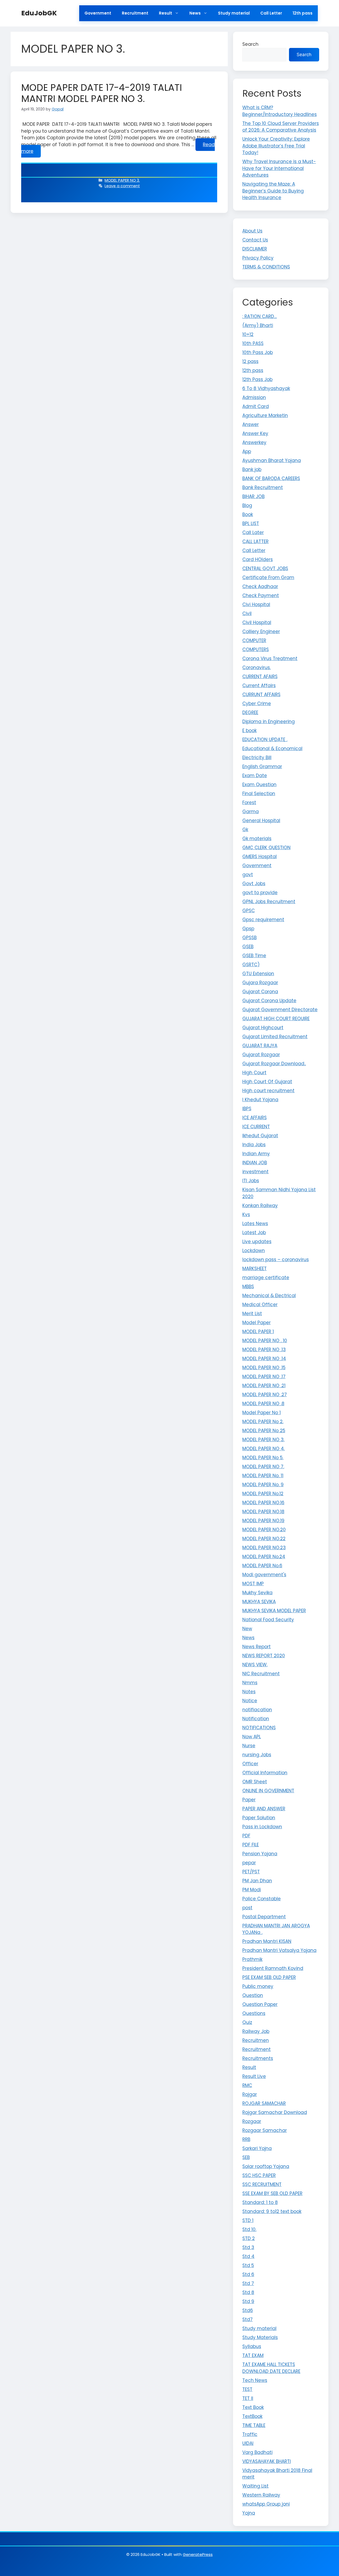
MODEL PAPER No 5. (263, 1458)
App (247, 451)
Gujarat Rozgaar (261, 1055)
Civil (247, 613)
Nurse (249, 1746)
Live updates (257, 1242)
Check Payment (261, 595)
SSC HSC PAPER (259, 2175)
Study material (234, 13)
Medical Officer (260, 1305)
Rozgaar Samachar (265, 2130)
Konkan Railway (260, 1206)
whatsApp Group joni (266, 2504)
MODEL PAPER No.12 (263, 1494)
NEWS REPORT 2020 (264, 1656)
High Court (254, 1073)
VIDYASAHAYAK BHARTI (267, 2461)
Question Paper (260, 2004)
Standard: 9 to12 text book (272, 2211)
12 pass (250, 361)
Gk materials (257, 839)
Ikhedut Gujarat (260, 1136)
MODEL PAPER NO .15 (264, 1368)
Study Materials (260, 2337)
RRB (246, 2139)
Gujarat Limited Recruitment (275, 1037)
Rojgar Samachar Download (275, 2112)
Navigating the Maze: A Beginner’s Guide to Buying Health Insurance (273, 191)
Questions (254, 2013)
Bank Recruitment (263, 487)
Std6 (248, 2310)
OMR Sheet (255, 1782)
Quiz (247, 2022)
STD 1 (248, 2220)
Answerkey (254, 442)
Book (248, 514)
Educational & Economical (272, 749)
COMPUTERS (256, 649)
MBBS (248, 1287)
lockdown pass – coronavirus (276, 1260)
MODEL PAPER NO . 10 (265, 1341)
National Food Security (268, 1620)
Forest (249, 803)
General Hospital (261, 821)
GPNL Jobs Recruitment (269, 902)
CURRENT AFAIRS (260, 677)
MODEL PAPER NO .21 (264, 1386)
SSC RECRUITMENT (262, 2184)
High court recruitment (268, 1091)
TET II (248, 2398)
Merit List (252, 1314)
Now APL (252, 1737)
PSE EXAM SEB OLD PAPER (269, 1977)
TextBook (252, 2416)
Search (250, 44)
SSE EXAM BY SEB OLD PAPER (272, 2193)
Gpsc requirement (263, 920)
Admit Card (256, 406)
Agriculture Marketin (265, 415)
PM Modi (252, 1890)
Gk (245, 830)
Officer (250, 1764)
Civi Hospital (256, 604)
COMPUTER (254, 640)
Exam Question (259, 785)
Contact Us (255, 240)
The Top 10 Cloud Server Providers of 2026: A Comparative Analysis (281, 127)
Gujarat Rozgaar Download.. (274, 1064)
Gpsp (248, 929)
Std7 (247, 2319)
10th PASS (253, 343)
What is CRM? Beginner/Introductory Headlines (280, 111)
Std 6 (248, 2274)
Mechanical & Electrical (269, 1296)
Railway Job (256, 2031)
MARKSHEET (255, 1269)
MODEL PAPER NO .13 (264, 1350)
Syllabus (252, 2346)
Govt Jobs (254, 884)
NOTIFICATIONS (259, 1728)
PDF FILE (251, 1845)
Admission (254, 397)
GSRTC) (251, 965)
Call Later (253, 532)
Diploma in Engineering (269, 722)
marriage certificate (266, 1278)
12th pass (303, 13)
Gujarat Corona (260, 992)
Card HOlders (258, 559)
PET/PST (251, 1872)
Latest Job (254, 1233)
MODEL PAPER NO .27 (265, 1395)
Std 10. (249, 2229)
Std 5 (248, 2265)
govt (248, 875)
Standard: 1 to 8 (260, 2202)
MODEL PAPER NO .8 (263, 1404)
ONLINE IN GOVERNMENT (268, 1791)
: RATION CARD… (260, 316)
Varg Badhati (257, 2452)
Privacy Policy (258, 258)
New (247, 1629)
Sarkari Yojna (257, 2148)
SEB (246, 2157)
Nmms (250, 1683)
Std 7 (248, 2283)
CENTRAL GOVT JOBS (265, 568)
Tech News (255, 2380)
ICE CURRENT (256, 1127)
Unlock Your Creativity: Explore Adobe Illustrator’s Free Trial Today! (276, 146)
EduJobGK (39, 13)
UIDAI (248, 2443)
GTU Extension (258, 974)
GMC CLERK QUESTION (266, 848)
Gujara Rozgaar (260, 983)
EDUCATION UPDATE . (265, 740)
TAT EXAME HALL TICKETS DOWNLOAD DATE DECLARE (271, 2368)
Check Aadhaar (260, 586)
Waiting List (255, 2486)
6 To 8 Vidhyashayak (266, 388)
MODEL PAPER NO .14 (264, 1359)
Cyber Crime (257, 704)
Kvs (246, 1215)
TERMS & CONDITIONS (266, 267)
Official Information (265, 1773)
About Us (252, 231)
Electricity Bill (257, 758)
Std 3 (248, 2247)
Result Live (254, 2076)
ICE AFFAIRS (255, 1118)
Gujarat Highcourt (263, 1028)
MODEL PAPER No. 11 (263, 1476)
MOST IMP (253, 1584)
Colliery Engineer (261, 631)
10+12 (248, 334)
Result (166, 13)
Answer (251, 424)
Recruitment (135, 13)
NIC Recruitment (261, 1674)
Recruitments (258, 2058)
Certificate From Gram (268, 577)
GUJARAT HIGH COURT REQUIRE (276, 1019)
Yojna (249, 2513)
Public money (258, 1986)
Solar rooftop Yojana (266, 2166)
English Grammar (262, 767)
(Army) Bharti (258, 325)
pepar (249, 1863)
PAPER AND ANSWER (264, 1809)
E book (249, 731)
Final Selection (259, 794)
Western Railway (261, 2495)
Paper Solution (259, 1818)
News (195, 13)
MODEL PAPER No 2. (263, 1422)
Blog (247, 505)
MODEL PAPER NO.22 (264, 1539)
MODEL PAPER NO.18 (263, 1512)
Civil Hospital (257, 622)
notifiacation (257, 1710)
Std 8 (248, 2292)
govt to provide (260, 893)
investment (255, 1172)
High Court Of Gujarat (267, 1082)
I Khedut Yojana (260, 1100)
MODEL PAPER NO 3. (122, 180)
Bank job (252, 469)
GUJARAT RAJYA (260, 1046)
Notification (256, 1719)
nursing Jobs (257, 1755)
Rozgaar (252, 2121)
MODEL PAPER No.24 (264, 1557)
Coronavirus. (257, 667)
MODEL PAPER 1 (258, 1332)
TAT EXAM (253, 2355)
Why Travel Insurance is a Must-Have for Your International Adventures (279, 168)
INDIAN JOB (255, 1163)
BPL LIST (251, 523)
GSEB (248, 947)
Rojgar (250, 2094)
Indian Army (256, 1154)
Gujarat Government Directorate (280, 1010)
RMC (247, 2085)
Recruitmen (256, 2040)
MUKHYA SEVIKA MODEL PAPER (274, 1611)
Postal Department (264, 1917)
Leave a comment (122, 186)
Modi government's (264, 1575)
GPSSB (249, 938)
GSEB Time (254, 956)
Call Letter (271, 13)
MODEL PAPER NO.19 (263, 1521)
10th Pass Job (258, 352)
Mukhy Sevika (257, 1593)
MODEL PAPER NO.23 (264, 1548)
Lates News (255, 1224)
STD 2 (249, 2238)
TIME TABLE (254, 2425)
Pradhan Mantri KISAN (267, 1941)
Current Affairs (259, 686)
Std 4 (248, 2256)
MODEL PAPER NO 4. (264, 1449)
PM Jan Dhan (257, 1881)
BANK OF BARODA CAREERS (271, 478)
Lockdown (254, 1251)
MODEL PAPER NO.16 (263, 1503)
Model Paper (257, 1323)
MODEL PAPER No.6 (262, 1566)
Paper (249, 1800)
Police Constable (262, 1899)
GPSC (249, 911)
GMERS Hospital (260, 857)
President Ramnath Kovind (273, 1968)
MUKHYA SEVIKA (259, 1602)
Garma (251, 812)
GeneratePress (198, 2554)
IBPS (247, 1109)
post (247, 1908)
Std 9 (248, 2301)
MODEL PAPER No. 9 (263, 1485)
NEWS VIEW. (255, 1665)
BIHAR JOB (253, 496)
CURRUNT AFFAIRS (261, 695)
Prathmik (252, 1959)
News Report (257, 1647)
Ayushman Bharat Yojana (272, 460)
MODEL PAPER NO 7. (263, 1467)
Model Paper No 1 (262, 1413)
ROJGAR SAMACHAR (264, 2103)
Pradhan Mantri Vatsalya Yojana (279, 1950)
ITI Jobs (251, 1181)
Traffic (250, 2434)
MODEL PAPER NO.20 (264, 1530)
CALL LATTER (255, 541)
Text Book (253, 2407)
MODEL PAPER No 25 (264, 1431)
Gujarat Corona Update (269, 1001)
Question (253, 1995)
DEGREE (250, 713)
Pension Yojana (260, 1854)
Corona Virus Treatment (270, 658)
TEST (247, 2389)
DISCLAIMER (255, 249)
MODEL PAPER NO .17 (264, 1377)
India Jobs (254, 1145)
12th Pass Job (257, 379)
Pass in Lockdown (262, 1827)
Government (98, 13)
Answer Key (255, 433)
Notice (250, 1701)
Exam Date (255, 776)
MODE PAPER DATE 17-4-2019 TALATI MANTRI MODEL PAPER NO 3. (102, 93)
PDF (246, 1836)
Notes (249, 1692)
